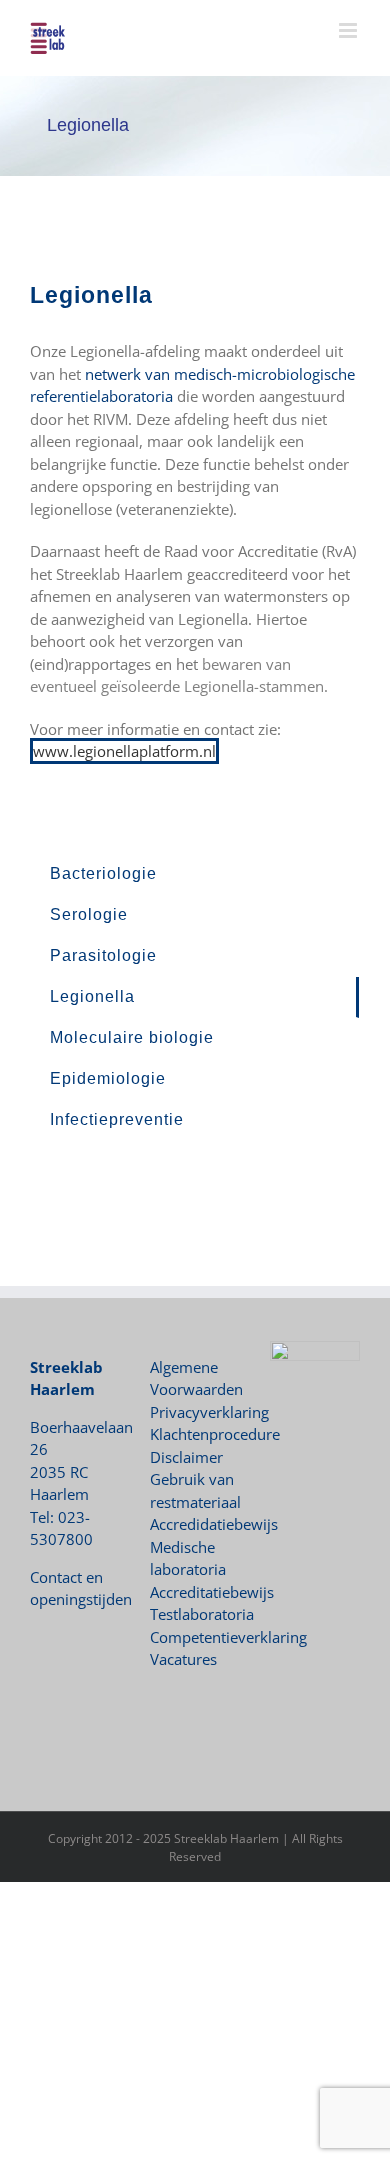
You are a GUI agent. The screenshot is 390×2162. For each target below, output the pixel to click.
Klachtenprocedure (215, 1434)
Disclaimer (186, 1457)
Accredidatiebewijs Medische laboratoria (214, 1546)
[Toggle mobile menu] (349, 30)
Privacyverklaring (209, 1412)
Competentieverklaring (228, 1637)
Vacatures (183, 1659)
